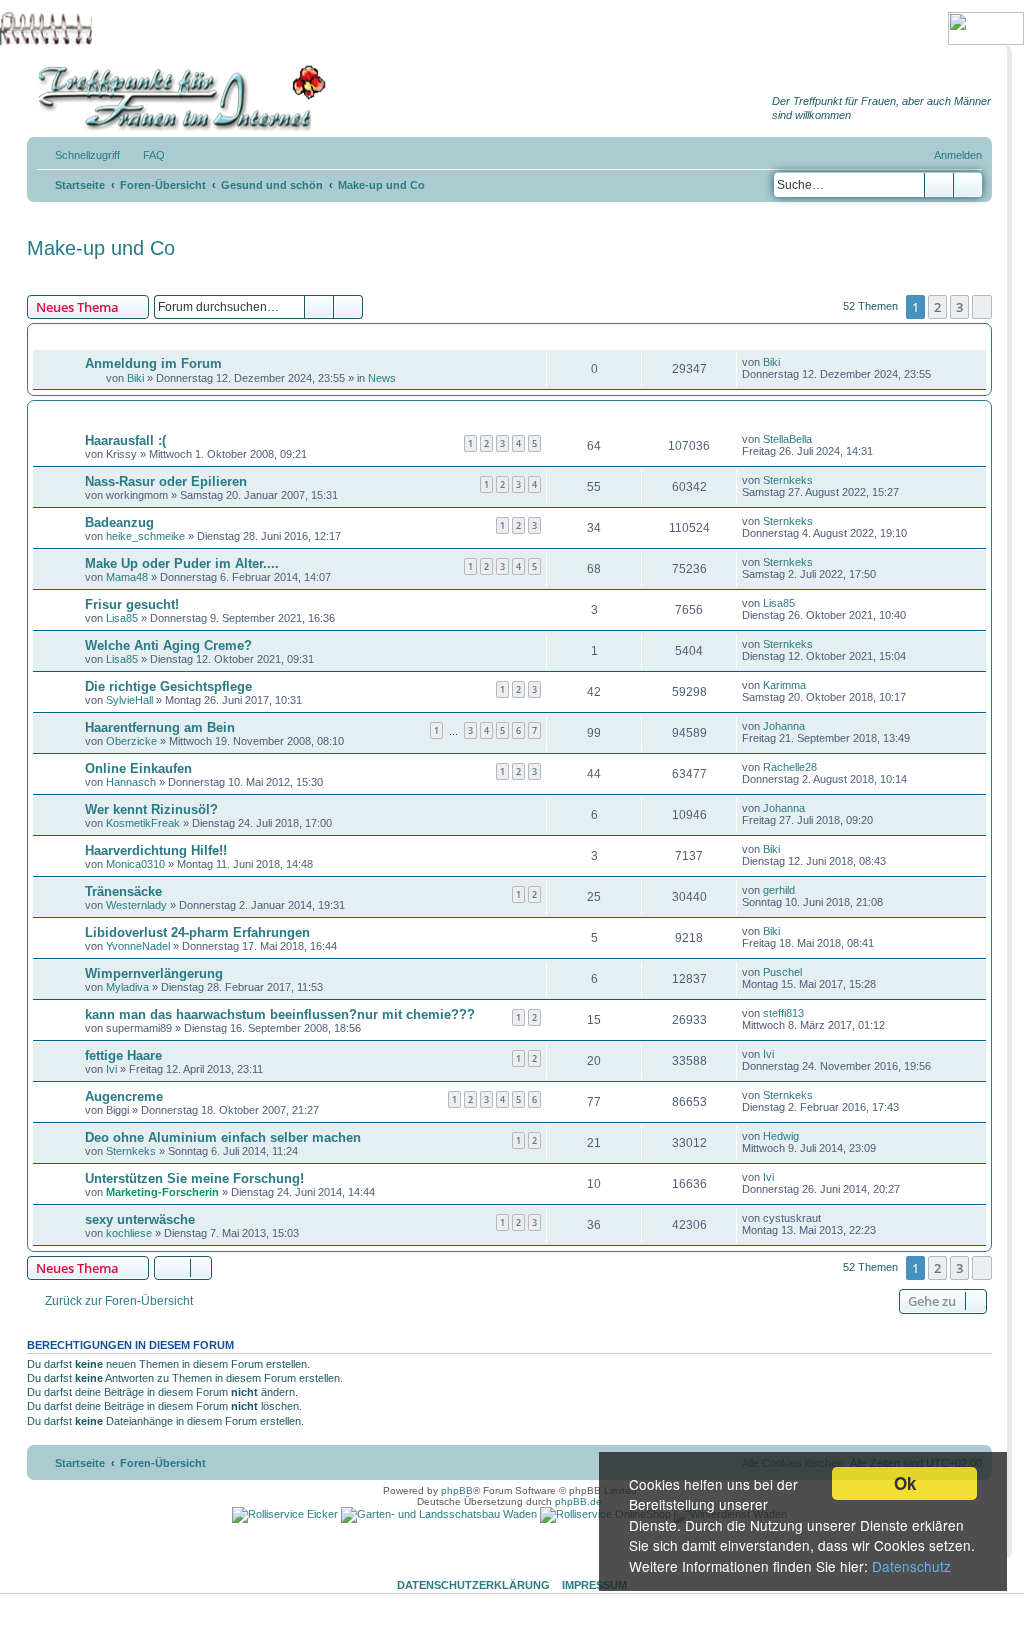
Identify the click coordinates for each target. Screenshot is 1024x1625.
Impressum (594, 1585)
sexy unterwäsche (140, 1219)
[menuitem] (145, 155)
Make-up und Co (101, 248)
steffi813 (783, 1013)
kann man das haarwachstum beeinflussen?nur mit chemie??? (280, 1014)
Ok (905, 1483)
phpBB (457, 1490)
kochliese (129, 1233)
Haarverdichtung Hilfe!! (156, 850)
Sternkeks (788, 480)
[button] (982, 307)
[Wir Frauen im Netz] (177, 98)
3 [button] (959, 307)
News (382, 378)
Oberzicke (131, 741)
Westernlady (136, 905)
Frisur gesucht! (132, 604)
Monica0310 (135, 864)
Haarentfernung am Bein (160, 727)
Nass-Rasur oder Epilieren (166, 481)
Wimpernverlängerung (154, 973)
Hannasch (131, 782)
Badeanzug (119, 522)
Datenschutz (911, 1566)
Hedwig (781, 1136)
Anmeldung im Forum (153, 363)
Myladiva (127, 987)
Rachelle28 (790, 767)
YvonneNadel (138, 946)
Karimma (784, 685)
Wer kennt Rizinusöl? (151, 809)
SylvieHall (129, 700)
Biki (135, 378)
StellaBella (787, 439)
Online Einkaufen (138, 768)
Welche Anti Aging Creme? (168, 645)
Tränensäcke (123, 891)
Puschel (782, 972)
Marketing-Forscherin (162, 1192)
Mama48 (127, 577)
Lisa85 (122, 618)
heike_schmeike (145, 536)
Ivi (111, 1069)
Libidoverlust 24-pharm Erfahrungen (197, 932)
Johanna (784, 726)
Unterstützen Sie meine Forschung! (194, 1178)
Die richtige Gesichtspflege (168, 686)
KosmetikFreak (143, 823)
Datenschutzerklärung (473, 1585)
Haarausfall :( (125, 440)
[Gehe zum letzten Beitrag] (789, 362)
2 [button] (937, 307)
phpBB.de (578, 1501)
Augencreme (124, 1096)
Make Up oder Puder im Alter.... (182, 563)
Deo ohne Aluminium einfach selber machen (223, 1137)
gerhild (779, 890)
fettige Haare (123, 1055)
